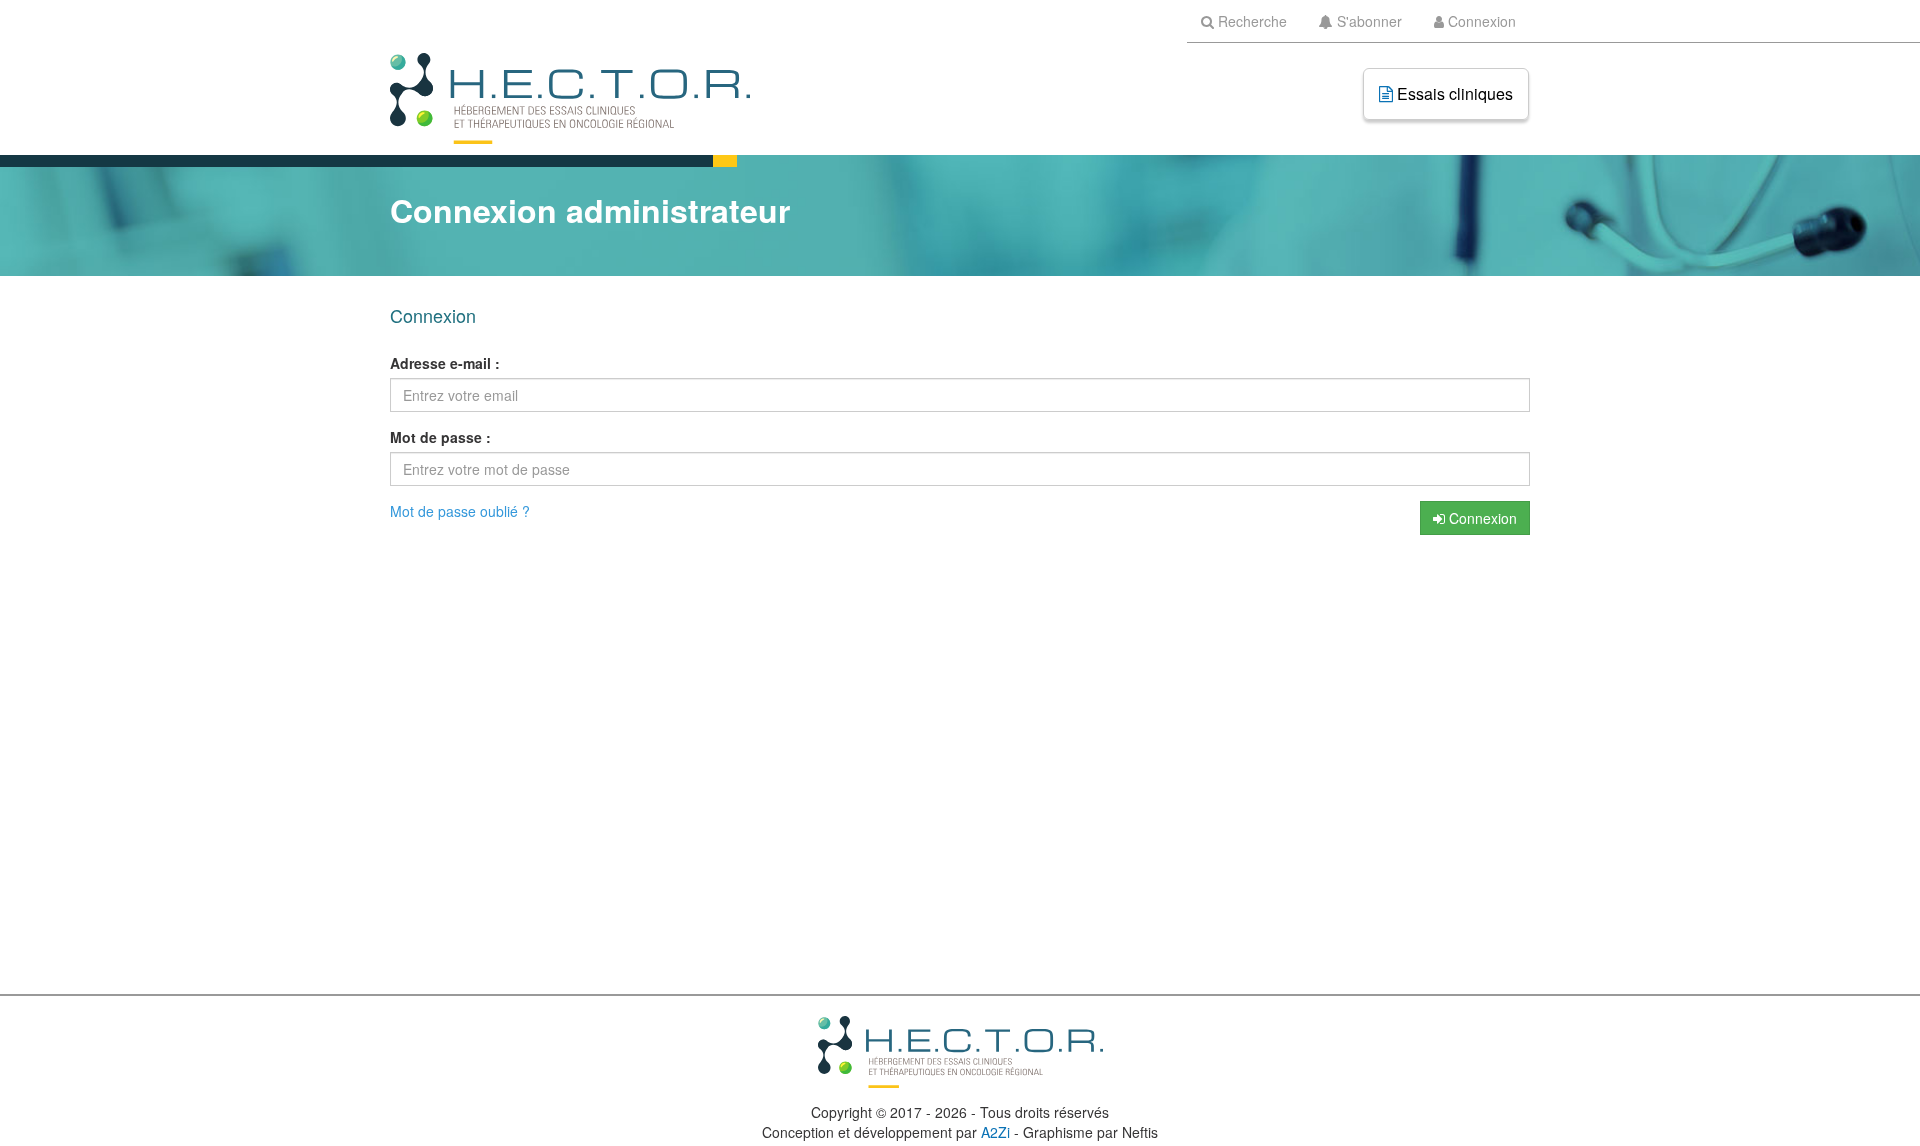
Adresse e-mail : (445, 363)
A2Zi (995, 1132)
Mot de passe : (440, 437)
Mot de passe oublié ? (460, 511)
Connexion (1481, 518)
